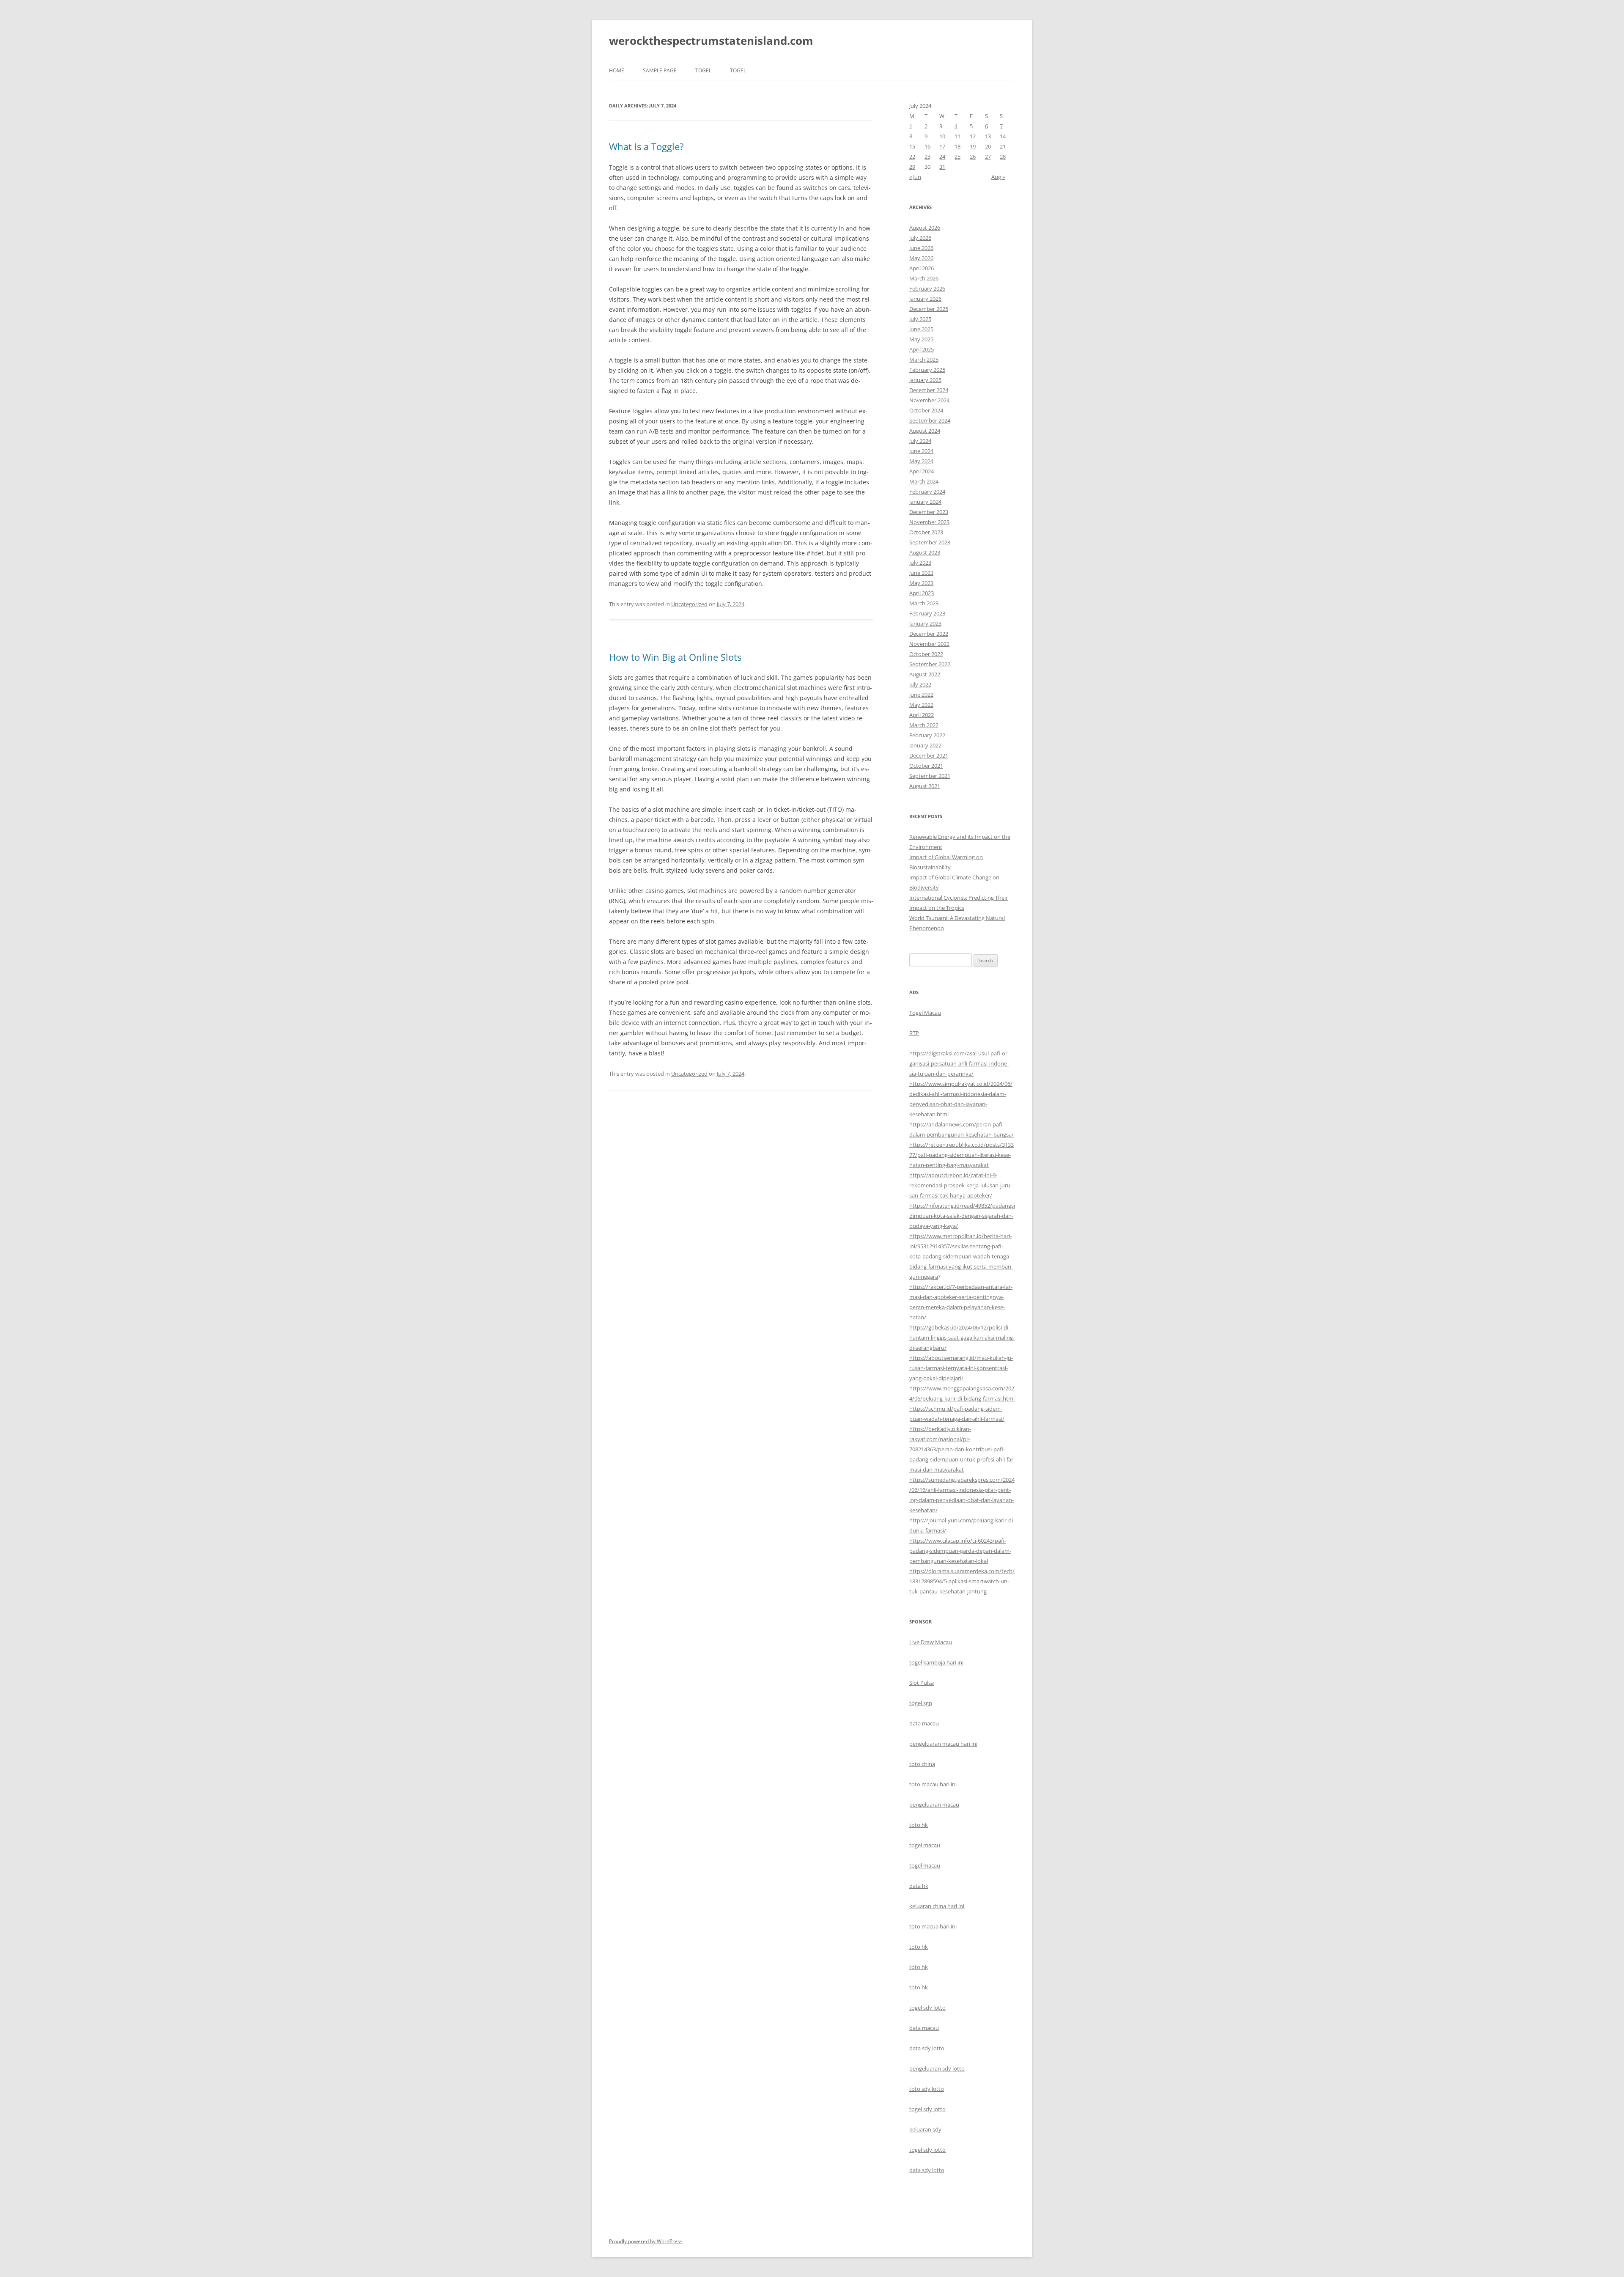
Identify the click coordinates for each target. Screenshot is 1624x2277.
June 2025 (921, 329)
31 (942, 167)
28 (1003, 157)
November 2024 (929, 400)
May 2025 (921, 339)
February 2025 (927, 370)
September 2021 (930, 776)
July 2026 (920, 238)
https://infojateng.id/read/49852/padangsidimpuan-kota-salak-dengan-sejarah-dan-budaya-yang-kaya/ (962, 1216)
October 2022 (926, 654)
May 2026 (921, 258)
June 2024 (921, 451)
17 (942, 146)
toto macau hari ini (933, 1784)
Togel (738, 70)
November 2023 (929, 522)
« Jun (915, 177)
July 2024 (920, 441)
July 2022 (920, 684)
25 (957, 157)
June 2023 (921, 573)
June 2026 (921, 248)
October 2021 (926, 766)
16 (927, 146)
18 (957, 146)
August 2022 (925, 674)
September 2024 (930, 420)
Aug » (998, 177)
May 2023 (921, 583)
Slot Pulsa (922, 1683)
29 (912, 167)
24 (942, 157)
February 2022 (927, 735)
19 (973, 146)
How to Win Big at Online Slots (675, 657)
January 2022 (925, 745)
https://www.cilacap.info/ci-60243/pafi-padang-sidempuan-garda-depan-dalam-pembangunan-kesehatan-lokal (960, 1551)
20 (988, 146)
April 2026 (922, 268)
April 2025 (922, 349)
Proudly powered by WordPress (646, 2241)
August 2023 (925, 552)
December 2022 (929, 634)
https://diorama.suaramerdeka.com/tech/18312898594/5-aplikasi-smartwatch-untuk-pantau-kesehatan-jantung (962, 1581)
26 (973, 157)
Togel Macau (925, 1013)
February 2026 (927, 288)
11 (957, 136)
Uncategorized (689, 604)
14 (1003, 136)
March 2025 (924, 360)
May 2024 (921, 461)
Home (617, 70)
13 (988, 136)
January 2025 (925, 380)
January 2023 (925, 623)
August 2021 (925, 786)
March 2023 (924, 603)
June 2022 (921, 695)
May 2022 (921, 705)
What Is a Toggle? (646, 146)
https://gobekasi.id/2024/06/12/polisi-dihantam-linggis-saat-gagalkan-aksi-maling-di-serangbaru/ (962, 1338)
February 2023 (927, 613)
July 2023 (920, 563)
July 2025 (920, 319)
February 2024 (927, 492)
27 (988, 157)
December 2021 (929, 755)
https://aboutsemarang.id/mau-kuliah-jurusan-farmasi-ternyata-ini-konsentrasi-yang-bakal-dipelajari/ (961, 1368)
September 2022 (930, 664)
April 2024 (922, 471)
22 (912, 157)
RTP (914, 1033)
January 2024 (925, 502)
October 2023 (926, 532)
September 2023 (930, 542)
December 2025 (929, 309)
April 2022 (922, 715)
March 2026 (924, 278)
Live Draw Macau (931, 1642)
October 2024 (926, 410)
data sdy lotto (927, 2170)
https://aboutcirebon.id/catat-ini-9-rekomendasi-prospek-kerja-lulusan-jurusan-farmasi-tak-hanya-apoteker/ (961, 1185)
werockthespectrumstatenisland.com (711, 41)
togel (703, 70)
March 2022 (924, 725)
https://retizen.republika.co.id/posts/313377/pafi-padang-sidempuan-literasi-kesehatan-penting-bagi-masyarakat (962, 1155)
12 (973, 136)
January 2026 (925, 299)
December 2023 (929, 512)
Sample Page (660, 70)
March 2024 (924, 481)
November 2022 (929, 644)
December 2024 (929, 390)
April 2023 (922, 593)
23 (927, 157)
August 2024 (925, 431)
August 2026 (925, 228)
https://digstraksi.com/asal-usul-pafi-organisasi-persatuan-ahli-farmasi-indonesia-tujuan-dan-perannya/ (959, 1063)
